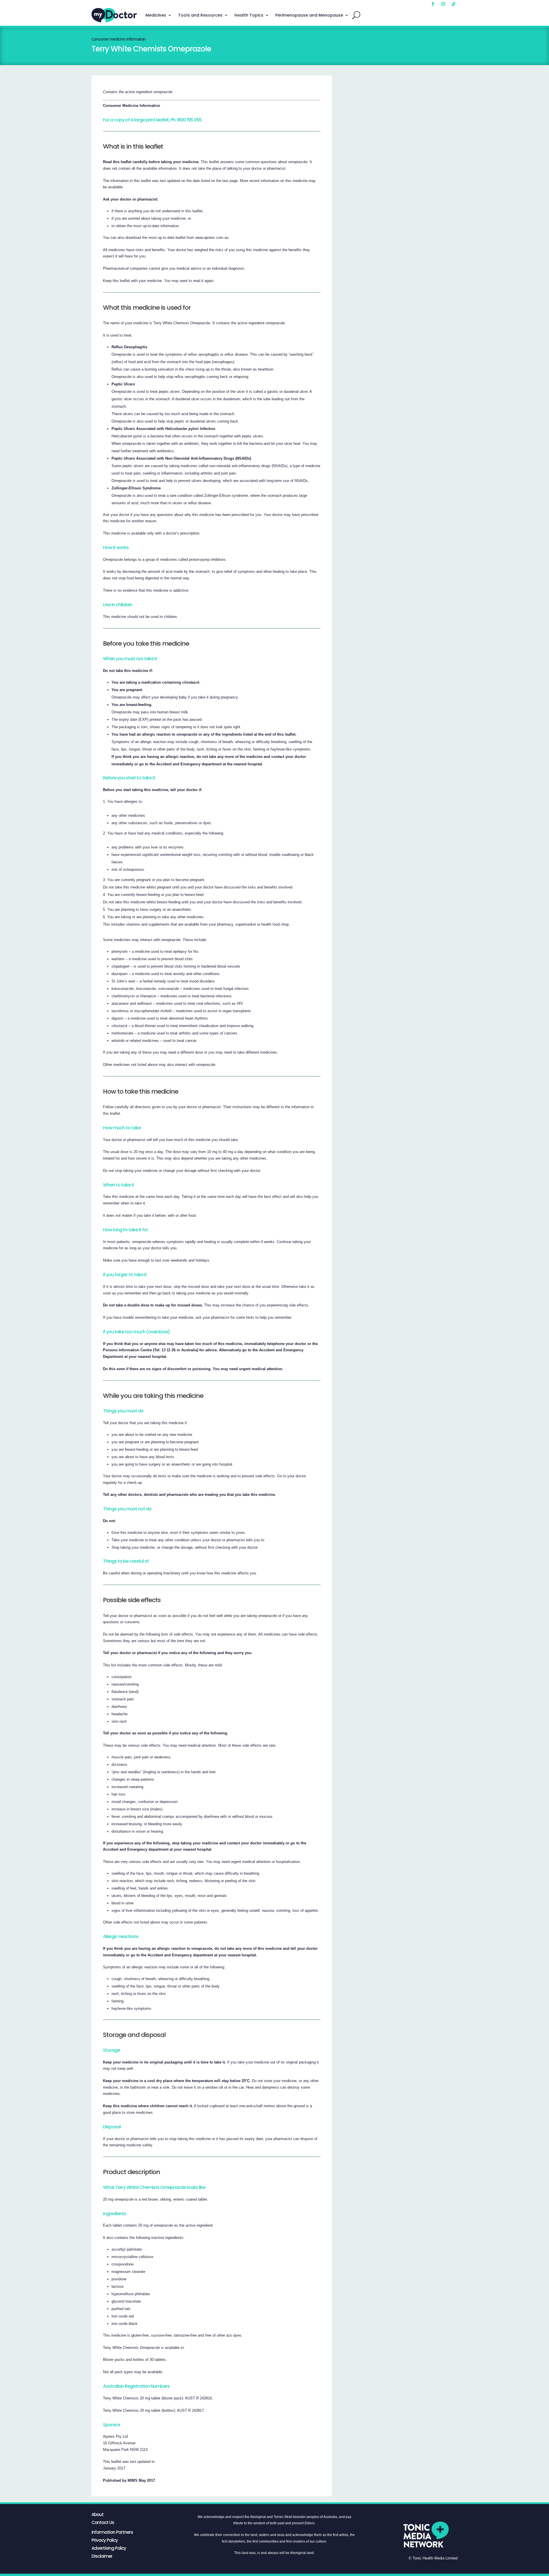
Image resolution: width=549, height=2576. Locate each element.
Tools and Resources (200, 15)
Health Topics (249, 15)
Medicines (156, 15)
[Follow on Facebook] (433, 4)
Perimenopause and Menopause (309, 15)
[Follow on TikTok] (453, 4)
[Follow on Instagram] (443, 4)
